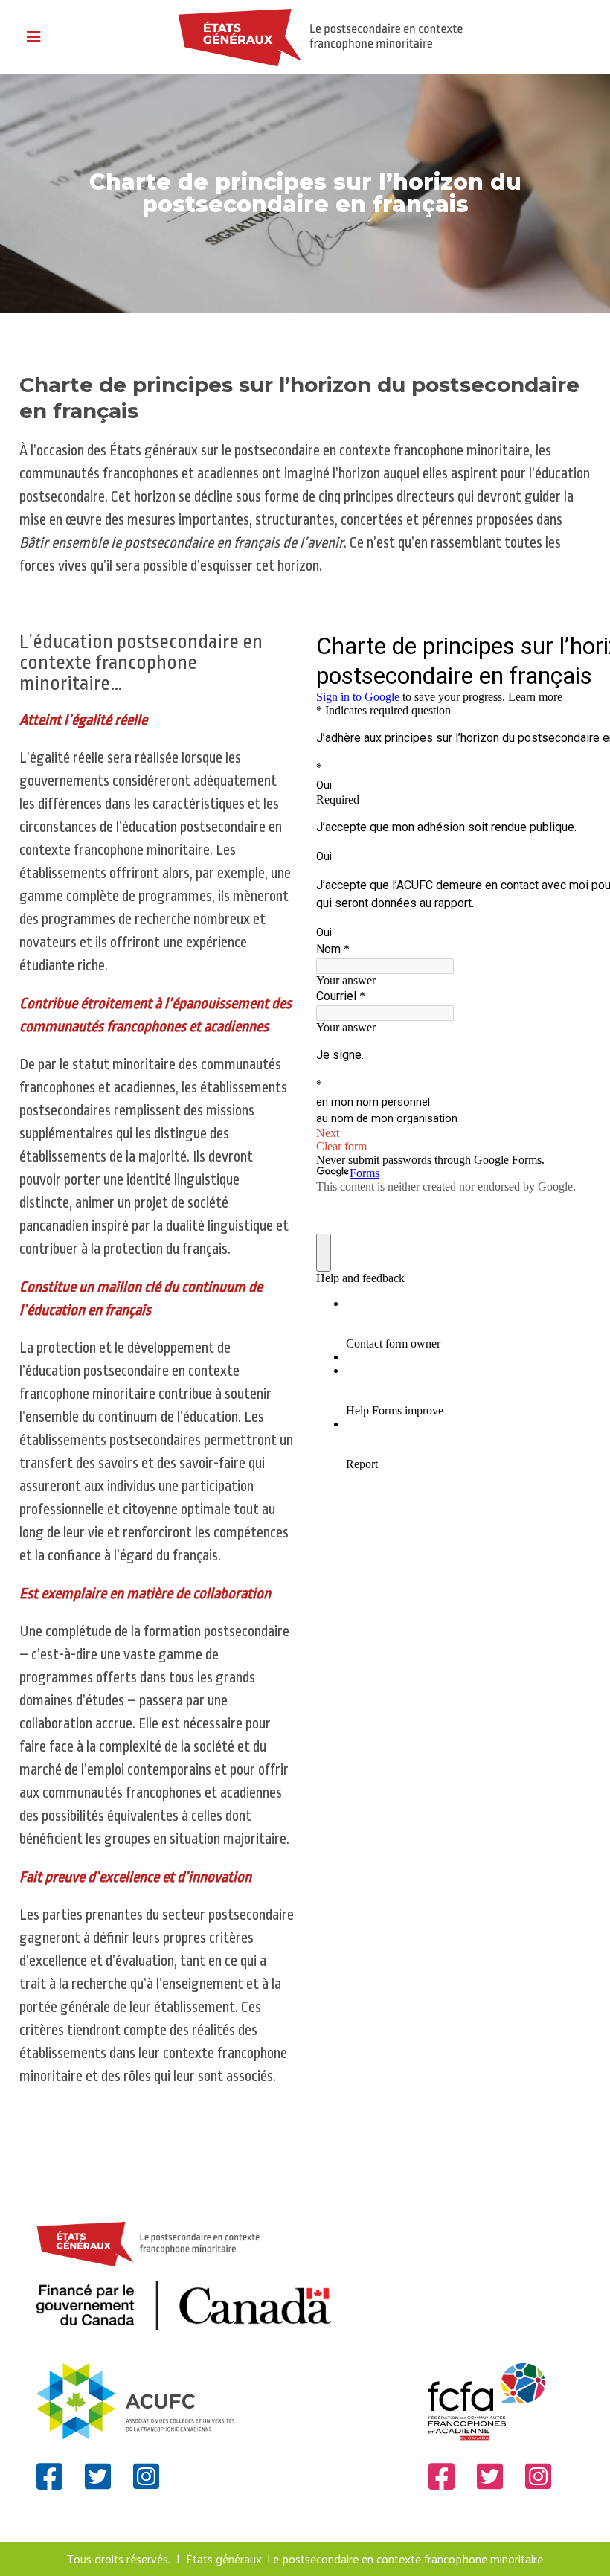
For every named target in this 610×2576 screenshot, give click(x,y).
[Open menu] (33, 38)
